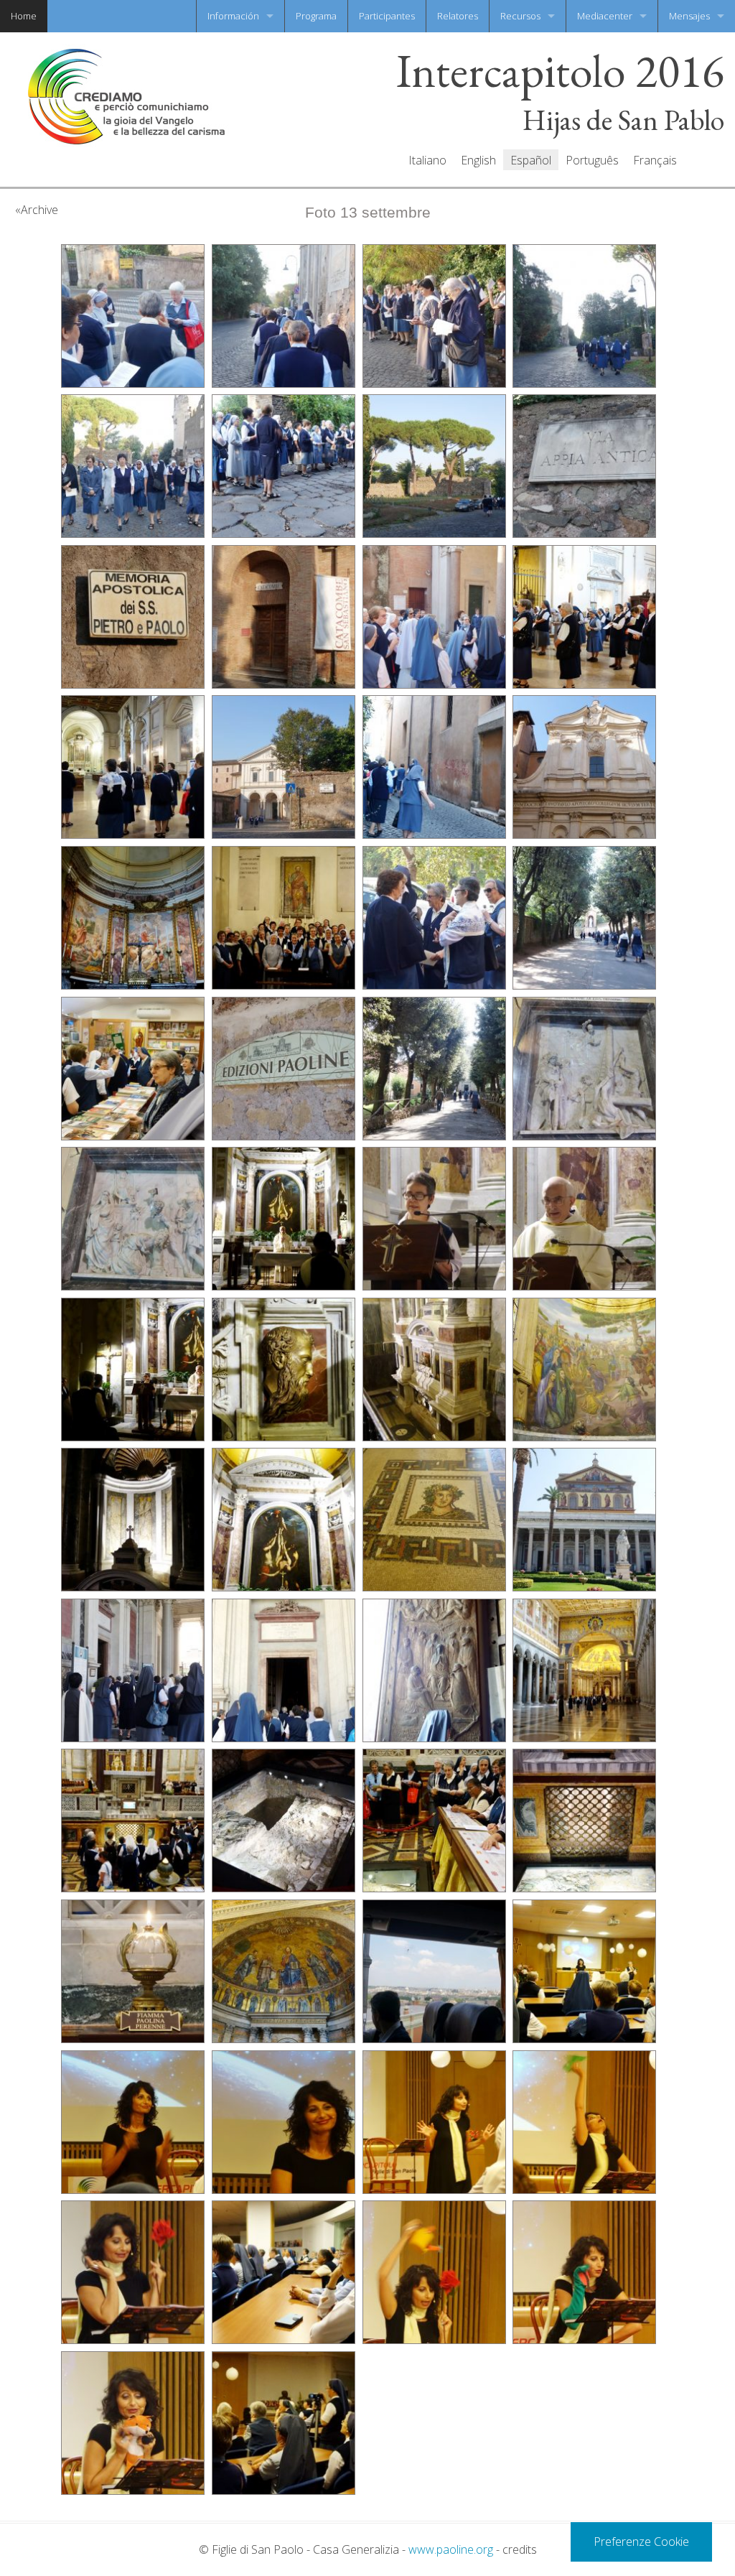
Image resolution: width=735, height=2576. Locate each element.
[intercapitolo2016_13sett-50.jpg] (434, 1971)
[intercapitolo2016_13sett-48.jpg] (284, 1971)
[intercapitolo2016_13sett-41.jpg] (434, 1670)
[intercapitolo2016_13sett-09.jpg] (584, 466)
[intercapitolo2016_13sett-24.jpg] (434, 1069)
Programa (316, 16)
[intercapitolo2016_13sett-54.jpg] (434, 2122)
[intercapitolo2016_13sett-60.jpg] (133, 2423)
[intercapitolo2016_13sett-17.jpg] (584, 767)
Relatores (458, 16)
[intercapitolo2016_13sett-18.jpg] (133, 918)
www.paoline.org (451, 2549)
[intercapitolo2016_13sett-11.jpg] (284, 617)
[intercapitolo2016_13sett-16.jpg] (434, 767)
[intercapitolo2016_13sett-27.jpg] (284, 1219)
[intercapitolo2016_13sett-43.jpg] (133, 1821)
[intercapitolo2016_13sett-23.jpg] (284, 1069)
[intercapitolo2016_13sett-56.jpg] (133, 2272)
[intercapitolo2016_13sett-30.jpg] (133, 1370)
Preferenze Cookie (641, 2542)
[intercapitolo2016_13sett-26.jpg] (133, 1219)
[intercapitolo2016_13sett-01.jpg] (133, 316)
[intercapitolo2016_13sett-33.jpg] (584, 1370)
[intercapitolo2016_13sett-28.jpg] (434, 1219)
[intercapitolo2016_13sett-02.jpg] (284, 316)
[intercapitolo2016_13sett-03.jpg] (434, 316)
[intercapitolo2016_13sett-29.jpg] (584, 1219)
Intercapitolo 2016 (560, 71)
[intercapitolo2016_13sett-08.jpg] (434, 466)
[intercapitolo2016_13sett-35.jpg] (284, 1520)
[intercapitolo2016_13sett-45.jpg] (434, 1821)
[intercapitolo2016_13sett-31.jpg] (284, 1370)
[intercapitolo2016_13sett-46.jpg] (584, 1821)
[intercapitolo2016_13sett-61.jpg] (284, 2423)
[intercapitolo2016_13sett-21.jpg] (584, 918)
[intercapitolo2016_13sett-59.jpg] (584, 2272)
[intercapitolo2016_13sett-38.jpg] (133, 1670)
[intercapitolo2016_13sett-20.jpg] (434, 918)
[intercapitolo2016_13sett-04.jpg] (584, 316)
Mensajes (689, 16)
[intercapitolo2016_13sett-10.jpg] (133, 617)
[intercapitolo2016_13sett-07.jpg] (284, 466)
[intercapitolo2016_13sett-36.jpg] (434, 1520)
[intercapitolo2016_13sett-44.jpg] (284, 1821)
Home (24, 16)
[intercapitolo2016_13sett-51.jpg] (584, 1971)
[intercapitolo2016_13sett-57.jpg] (284, 2272)
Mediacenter (605, 16)
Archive (39, 210)
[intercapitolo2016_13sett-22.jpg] (133, 1069)
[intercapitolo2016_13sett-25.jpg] (584, 1069)
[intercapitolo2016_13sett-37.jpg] (584, 1520)
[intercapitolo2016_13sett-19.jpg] (284, 918)
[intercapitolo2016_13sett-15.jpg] (284, 767)
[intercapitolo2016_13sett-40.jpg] (284, 1670)
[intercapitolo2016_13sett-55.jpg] (584, 2122)
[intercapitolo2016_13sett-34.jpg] (133, 1520)
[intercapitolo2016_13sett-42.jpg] (584, 1670)
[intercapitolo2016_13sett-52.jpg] (133, 2122)
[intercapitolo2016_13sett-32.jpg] (434, 1370)
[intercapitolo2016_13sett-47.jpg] (133, 1971)
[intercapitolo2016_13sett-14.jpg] (133, 767)
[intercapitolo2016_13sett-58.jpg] (434, 2272)
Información (233, 16)
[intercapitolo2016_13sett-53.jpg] (284, 2122)
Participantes (387, 16)
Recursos (520, 16)
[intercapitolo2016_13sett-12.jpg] (434, 617)
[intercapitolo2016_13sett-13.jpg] (584, 617)
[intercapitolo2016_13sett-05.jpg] (133, 466)
